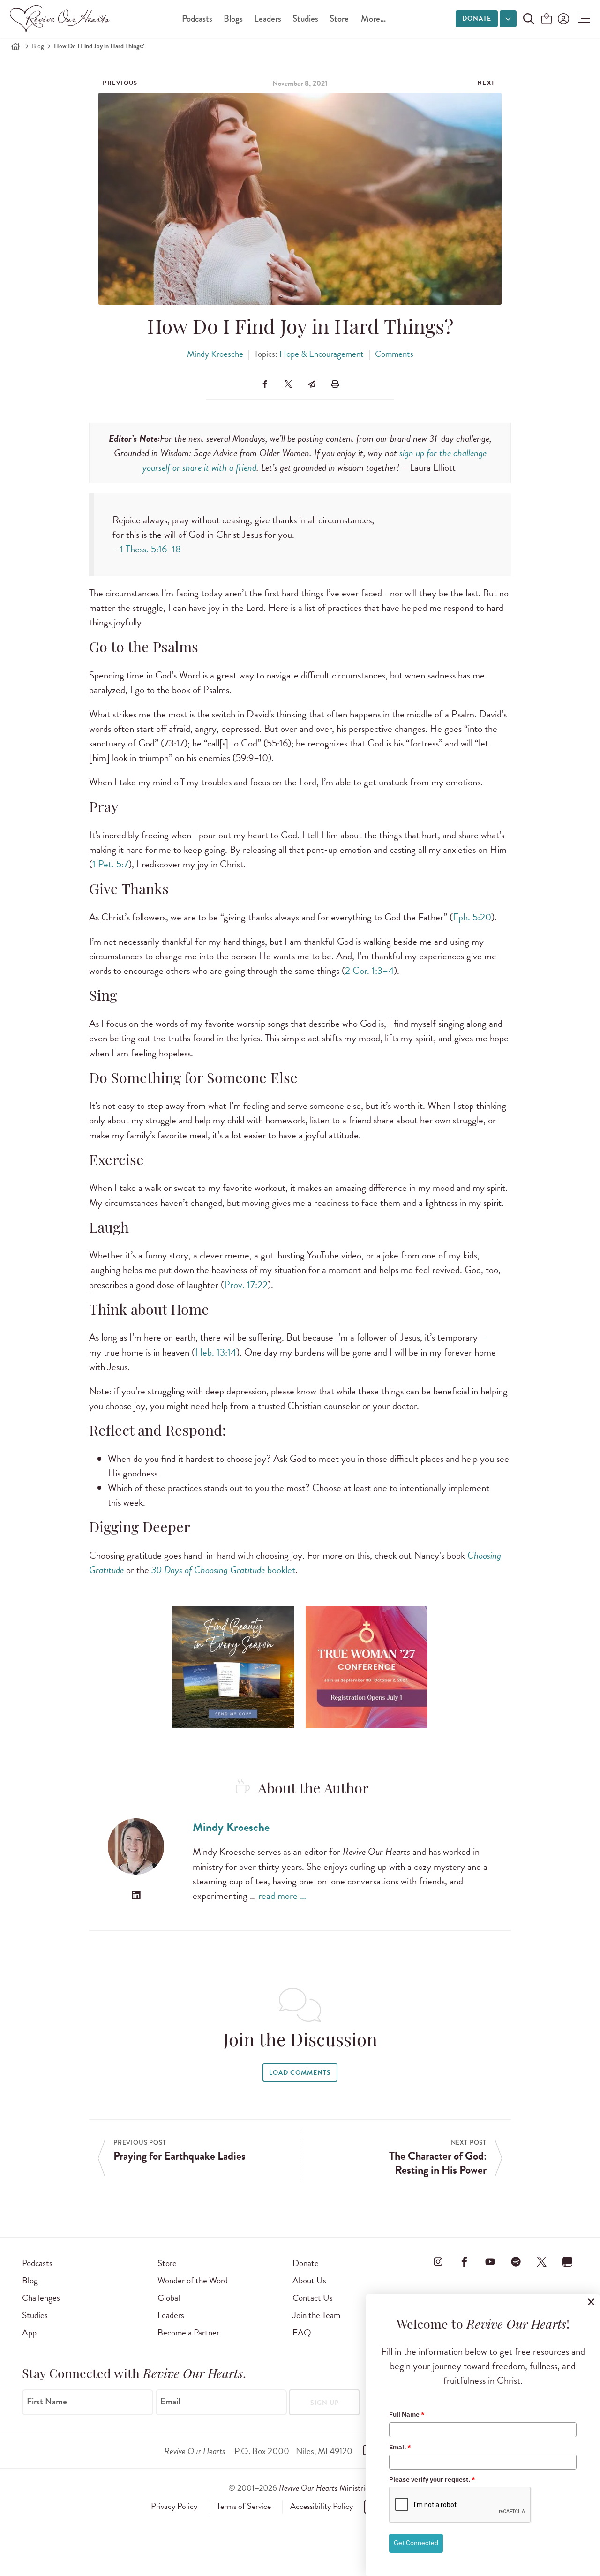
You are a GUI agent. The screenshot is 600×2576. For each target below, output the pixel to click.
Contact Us (313, 2298)
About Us (309, 2280)
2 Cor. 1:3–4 (369, 971)
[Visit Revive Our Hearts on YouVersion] (568, 2261)
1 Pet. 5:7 (110, 864)
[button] (582, 19)
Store (339, 19)
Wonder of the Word (193, 2280)
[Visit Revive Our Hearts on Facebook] (464, 2261)
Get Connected (416, 2543)
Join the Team (316, 2315)
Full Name (407, 2414)
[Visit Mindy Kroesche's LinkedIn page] (136, 1895)
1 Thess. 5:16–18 (150, 549)
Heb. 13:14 (216, 1352)
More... (373, 19)
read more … (282, 1896)
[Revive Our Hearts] (61, 19)
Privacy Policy (174, 2506)
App (29, 2332)
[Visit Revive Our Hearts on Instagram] (438, 2261)
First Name (47, 2402)
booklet (223, 1570)
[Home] (15, 46)
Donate (477, 19)
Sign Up (325, 2403)
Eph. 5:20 (472, 917)
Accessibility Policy (322, 2506)
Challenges (41, 2298)
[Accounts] (562, 19)
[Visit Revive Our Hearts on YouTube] (490, 2261)
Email (170, 2402)
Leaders (268, 19)
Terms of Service (244, 2506)
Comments (394, 354)
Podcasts (197, 19)
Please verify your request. (432, 2479)
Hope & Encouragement (322, 354)
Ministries (325, 2488)
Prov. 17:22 (246, 1285)
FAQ (302, 2332)
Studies (305, 19)
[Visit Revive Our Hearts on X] (542, 2261)
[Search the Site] (529, 19)
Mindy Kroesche (215, 354)
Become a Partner (188, 2332)
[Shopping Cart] (547, 19)
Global (169, 2298)
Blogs (233, 19)
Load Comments (300, 2073)
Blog (38, 46)
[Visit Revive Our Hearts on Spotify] (516, 2261)
